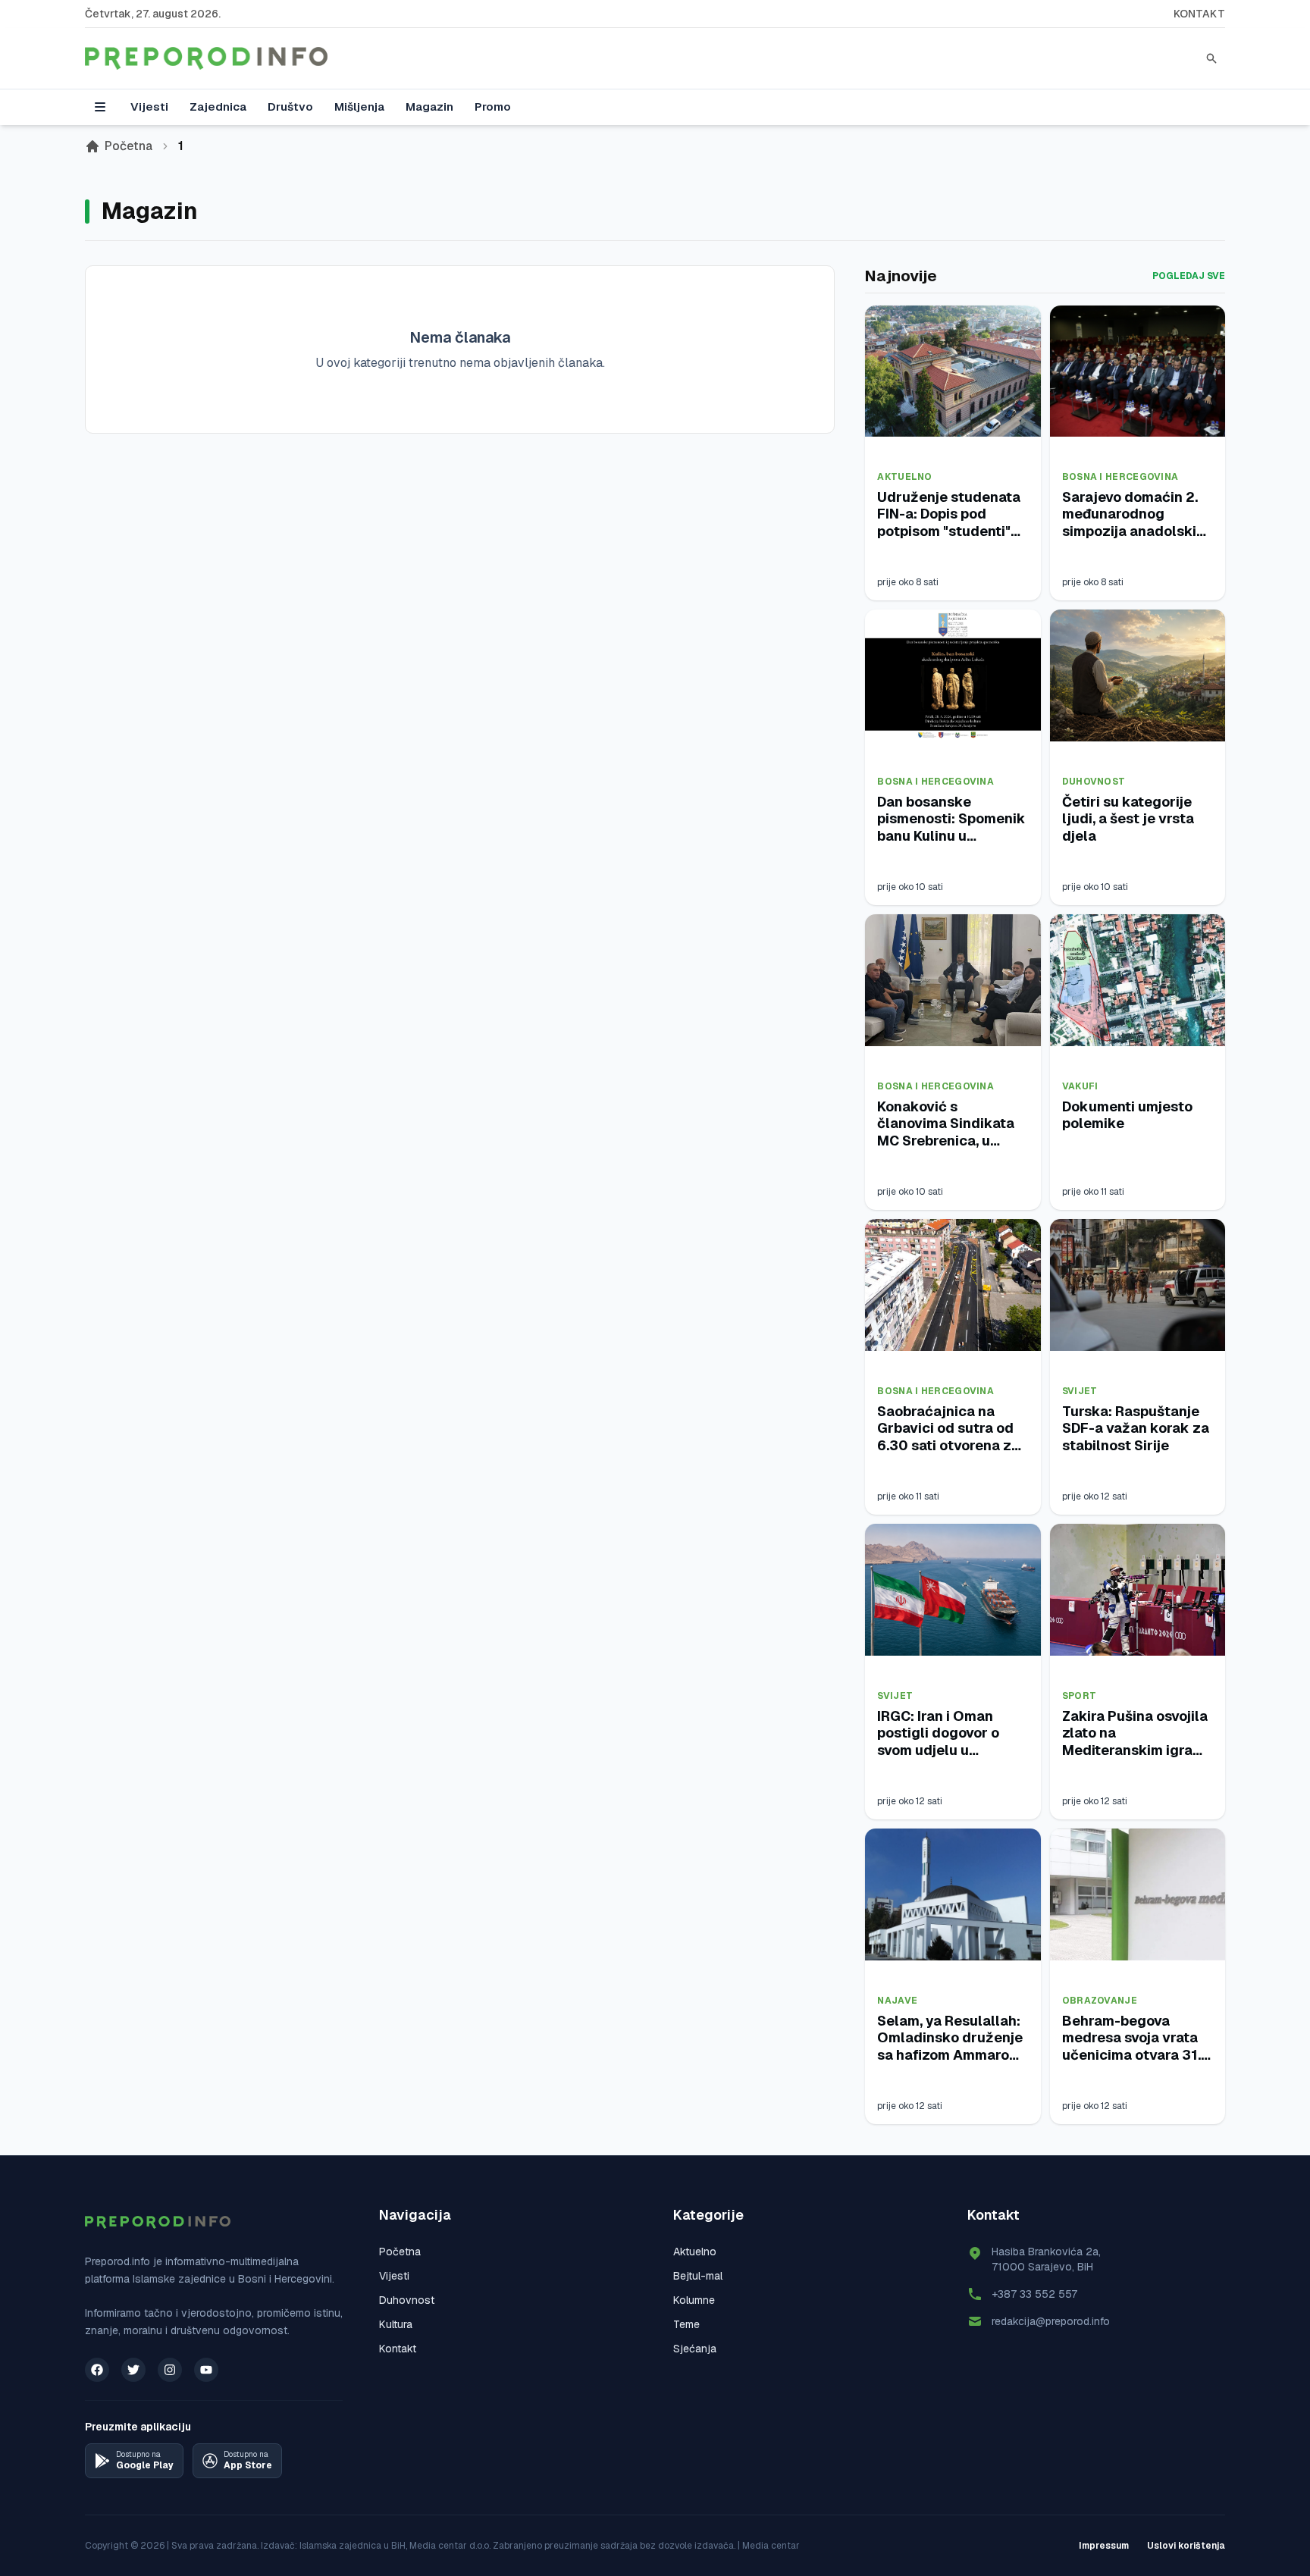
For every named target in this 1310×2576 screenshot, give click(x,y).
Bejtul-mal (698, 2276)
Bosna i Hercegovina (1120, 477)
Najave (897, 2001)
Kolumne (694, 2300)
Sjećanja (695, 2349)
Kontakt (1199, 14)
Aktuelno (904, 477)
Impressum (1104, 2546)
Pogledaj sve (1189, 276)
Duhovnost (1094, 782)
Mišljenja (359, 107)
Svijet (1080, 1391)
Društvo (290, 107)
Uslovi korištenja (1186, 2546)
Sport (1080, 1696)
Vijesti (149, 107)
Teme (686, 2324)
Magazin (429, 107)
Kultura (396, 2324)
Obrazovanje (1100, 2001)
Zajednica (218, 107)
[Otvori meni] (100, 107)
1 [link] (181, 146)
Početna (128, 146)
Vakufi (1080, 1086)
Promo (493, 107)
